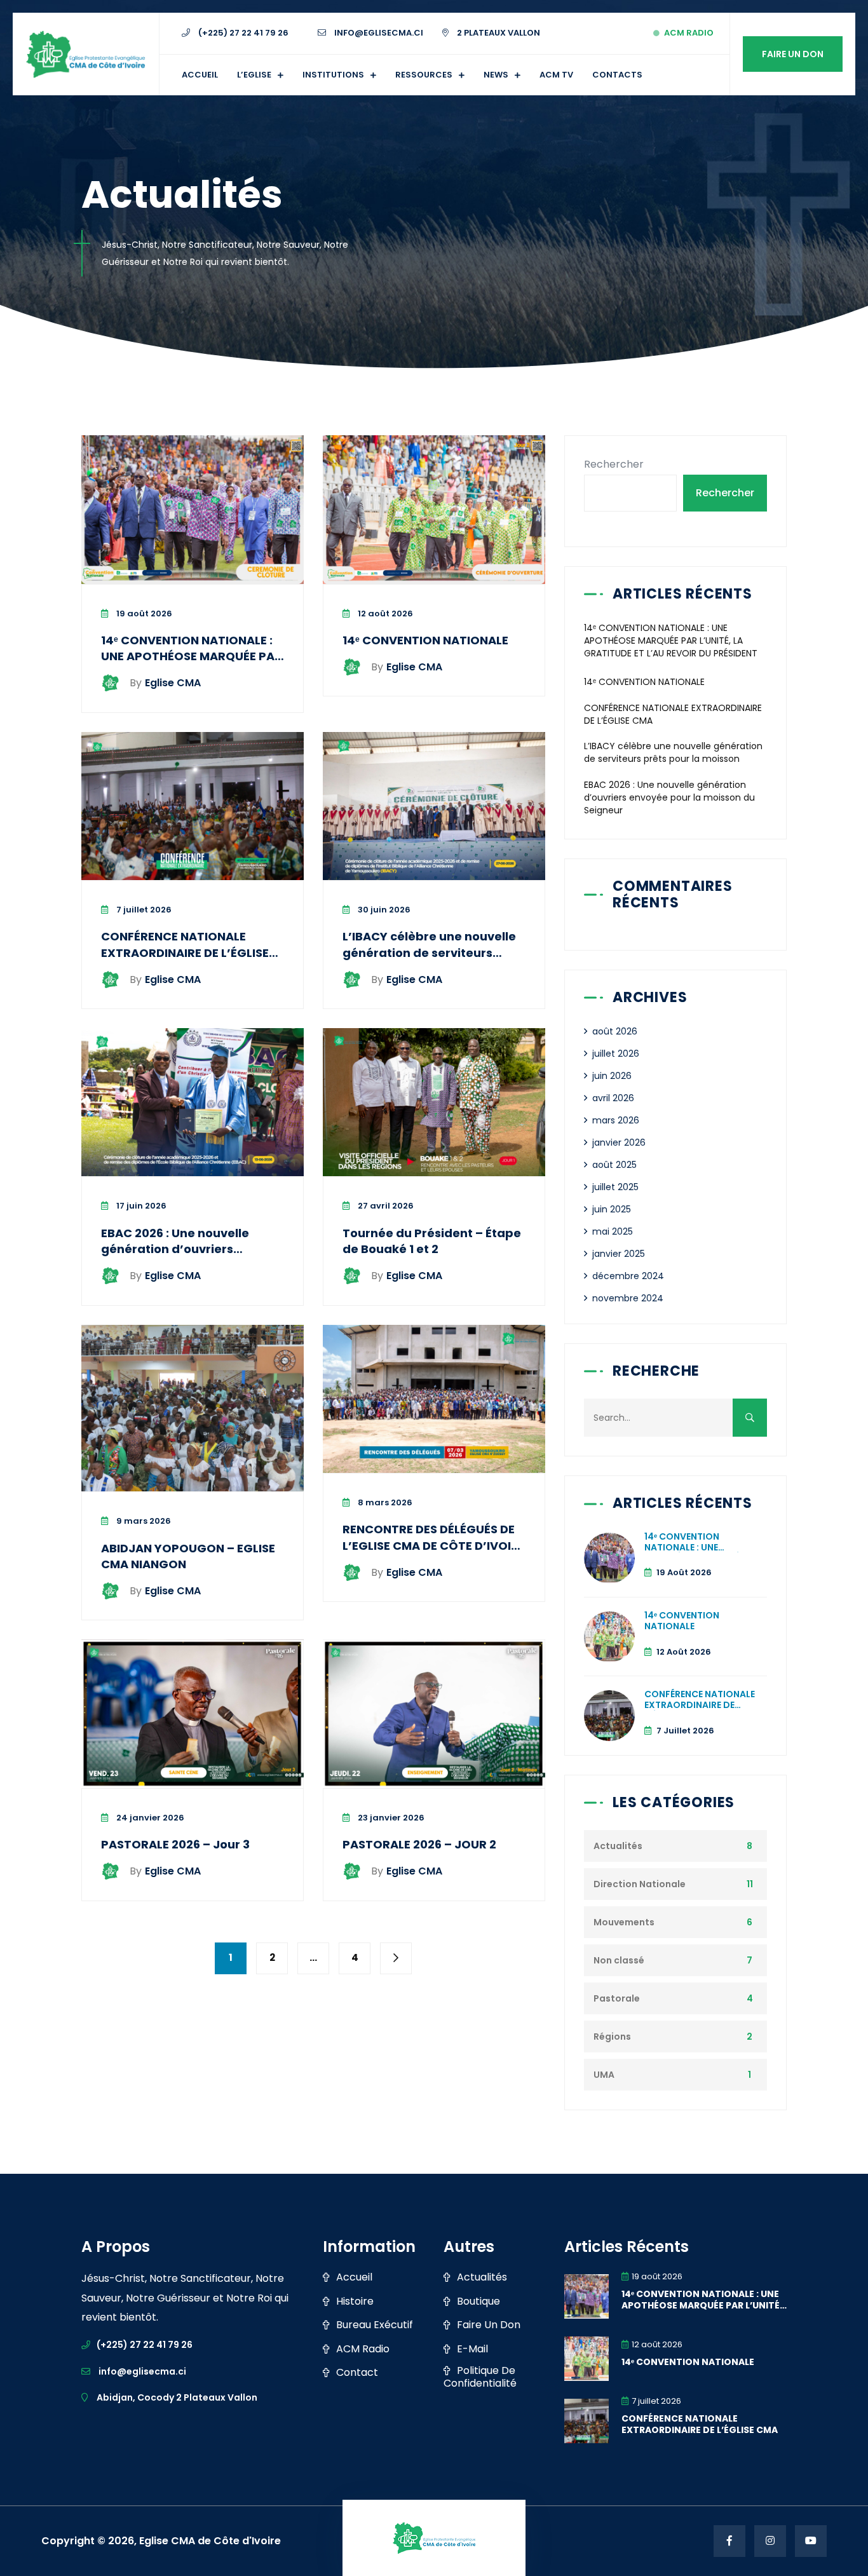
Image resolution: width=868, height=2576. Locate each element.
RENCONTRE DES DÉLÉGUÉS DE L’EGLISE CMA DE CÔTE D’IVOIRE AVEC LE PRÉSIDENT (434, 1545)
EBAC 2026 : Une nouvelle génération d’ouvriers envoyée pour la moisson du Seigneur (186, 1257)
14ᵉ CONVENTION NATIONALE (425, 640)
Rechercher (614, 464)
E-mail (472, 2349)
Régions (612, 2037)
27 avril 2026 (385, 1206)
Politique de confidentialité (480, 2377)
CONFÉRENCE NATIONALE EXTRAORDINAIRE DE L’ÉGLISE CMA (185, 952)
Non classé (619, 1960)
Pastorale (617, 1998)
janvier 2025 (619, 1254)
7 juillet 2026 (143, 910)
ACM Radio (689, 33)
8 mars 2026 (384, 1502)
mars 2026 (616, 1120)
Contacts (617, 75)
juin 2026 (612, 1076)
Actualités (618, 1846)
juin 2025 (612, 1209)
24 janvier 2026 (149, 1818)
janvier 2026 (619, 1142)
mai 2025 (613, 1231)
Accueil (200, 75)
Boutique (478, 2301)
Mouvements (624, 1922)
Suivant (396, 1958)
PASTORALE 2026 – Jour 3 (175, 1844)
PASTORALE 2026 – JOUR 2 (419, 1844)
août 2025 (614, 1165)
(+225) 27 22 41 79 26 (242, 33)
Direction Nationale (640, 1884)
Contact (357, 2373)
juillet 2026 (616, 1054)
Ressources (424, 75)
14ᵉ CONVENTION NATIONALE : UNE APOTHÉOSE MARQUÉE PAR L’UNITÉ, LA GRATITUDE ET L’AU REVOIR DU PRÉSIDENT (192, 664)
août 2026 (615, 1031)
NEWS (496, 75)
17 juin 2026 (140, 1206)
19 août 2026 (143, 613)
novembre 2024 (628, 1298)
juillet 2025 (615, 1187)
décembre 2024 (628, 1276)
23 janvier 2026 (390, 1818)
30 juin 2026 (383, 910)
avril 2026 (613, 1098)
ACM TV (556, 75)
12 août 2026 (384, 613)
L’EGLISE (254, 75)
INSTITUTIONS (333, 75)
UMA (604, 2075)
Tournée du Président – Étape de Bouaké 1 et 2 (432, 1241)
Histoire (355, 2301)
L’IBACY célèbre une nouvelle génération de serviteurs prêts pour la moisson (429, 952)
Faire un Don (793, 54)
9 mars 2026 (143, 1521)
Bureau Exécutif (375, 2325)
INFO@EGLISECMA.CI (378, 33)
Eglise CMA (165, 683)
